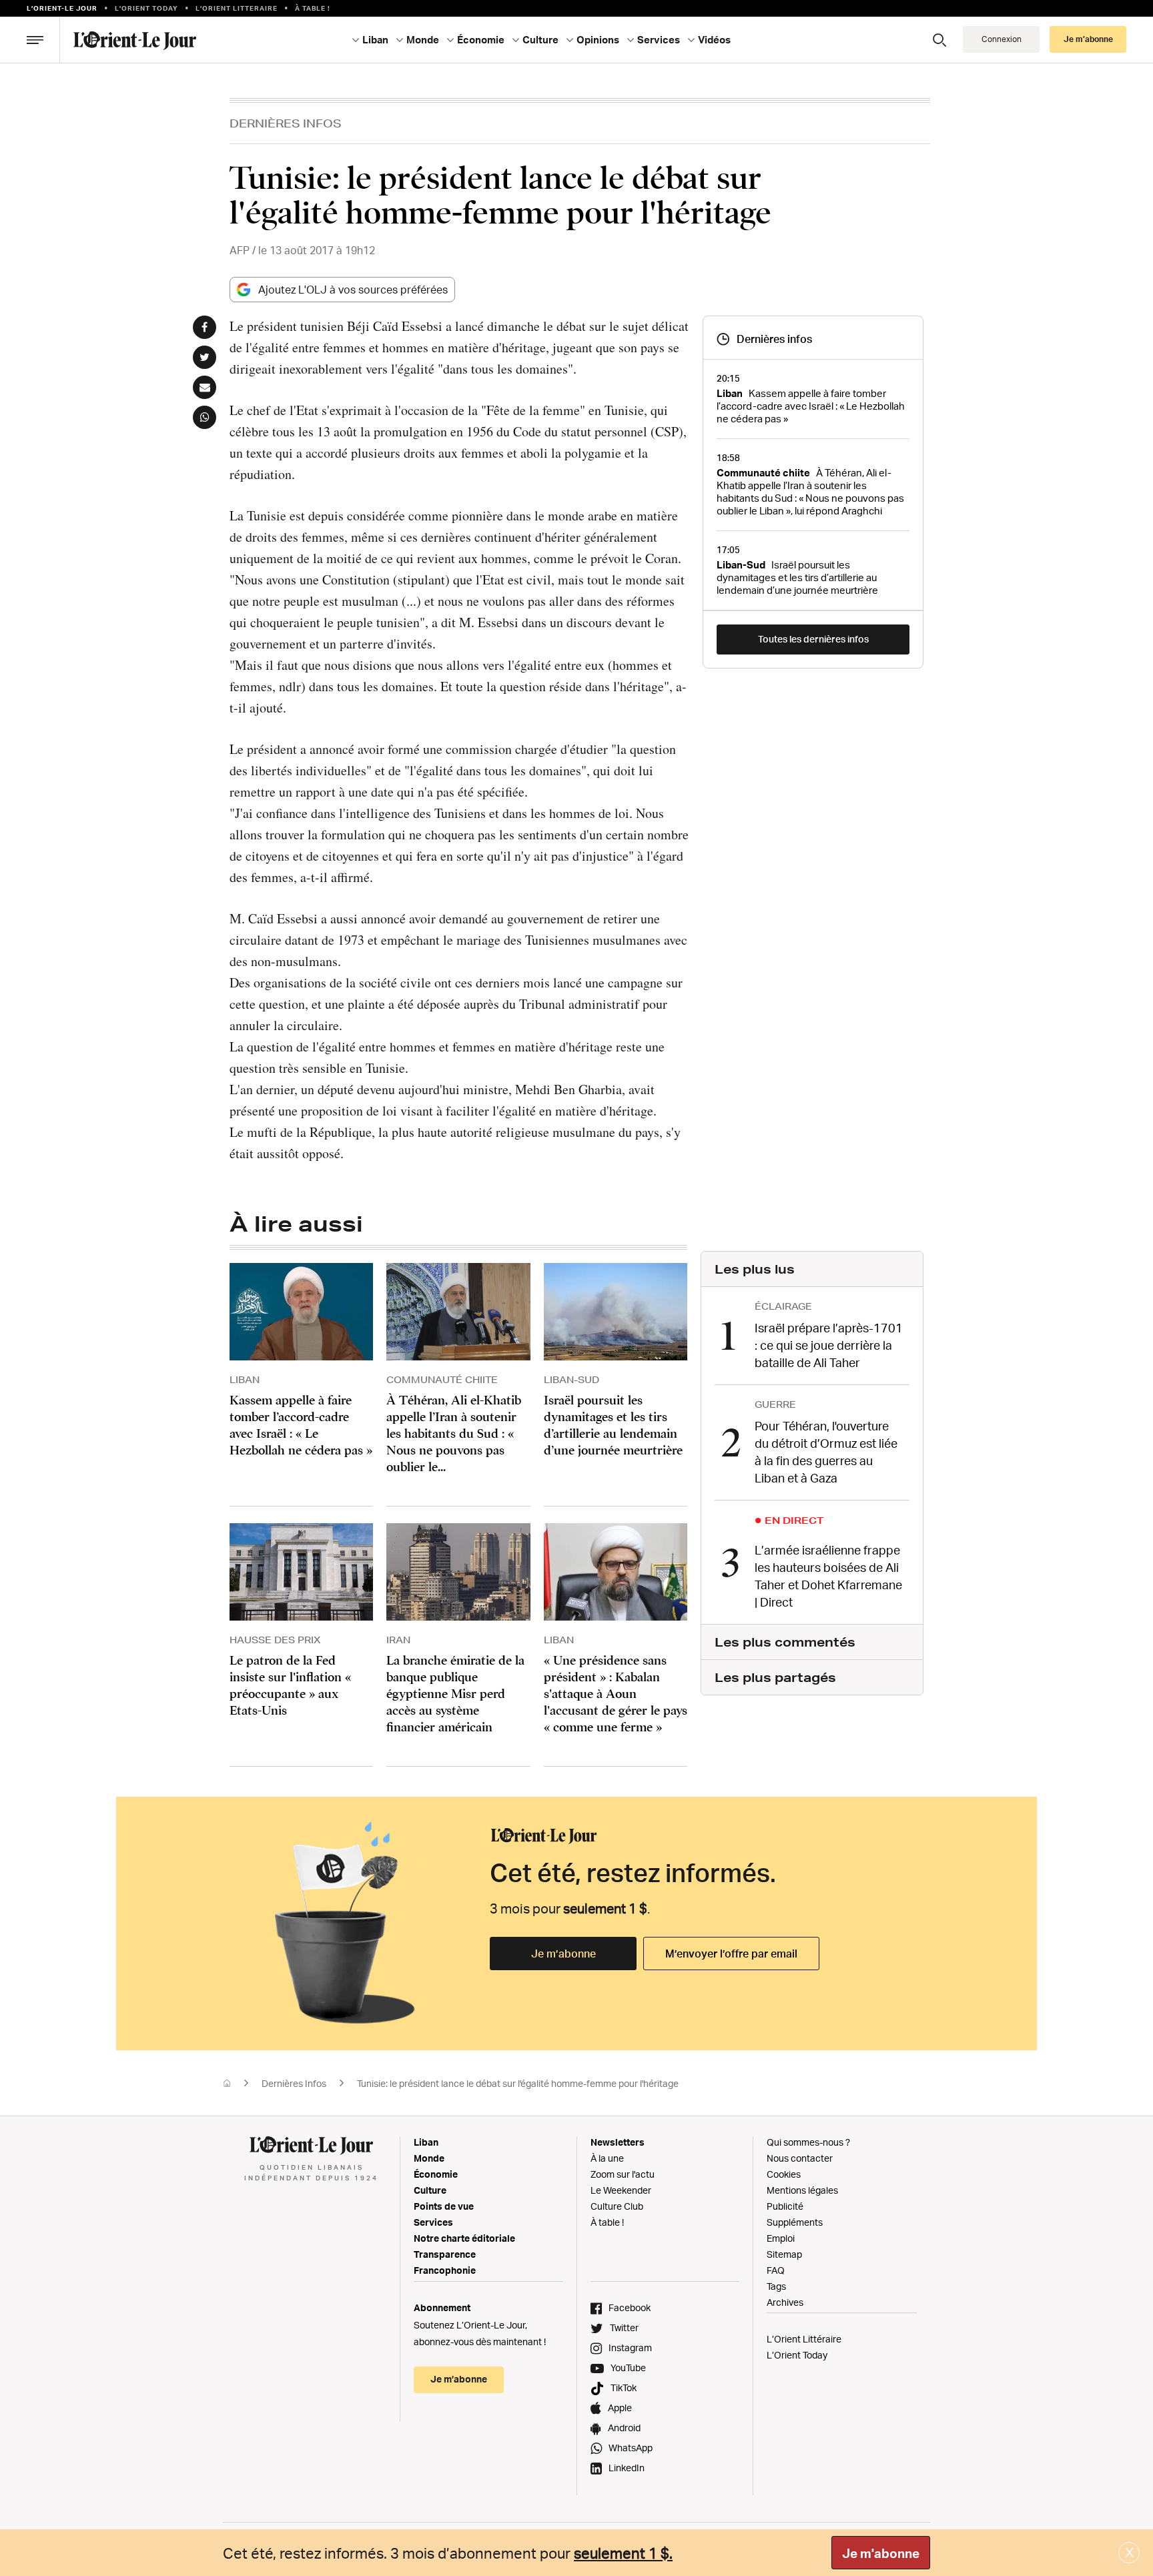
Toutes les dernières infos (813, 639)
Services (433, 2222)
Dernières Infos (286, 123)
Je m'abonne (881, 2553)
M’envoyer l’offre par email (731, 1954)
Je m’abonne (563, 1954)
